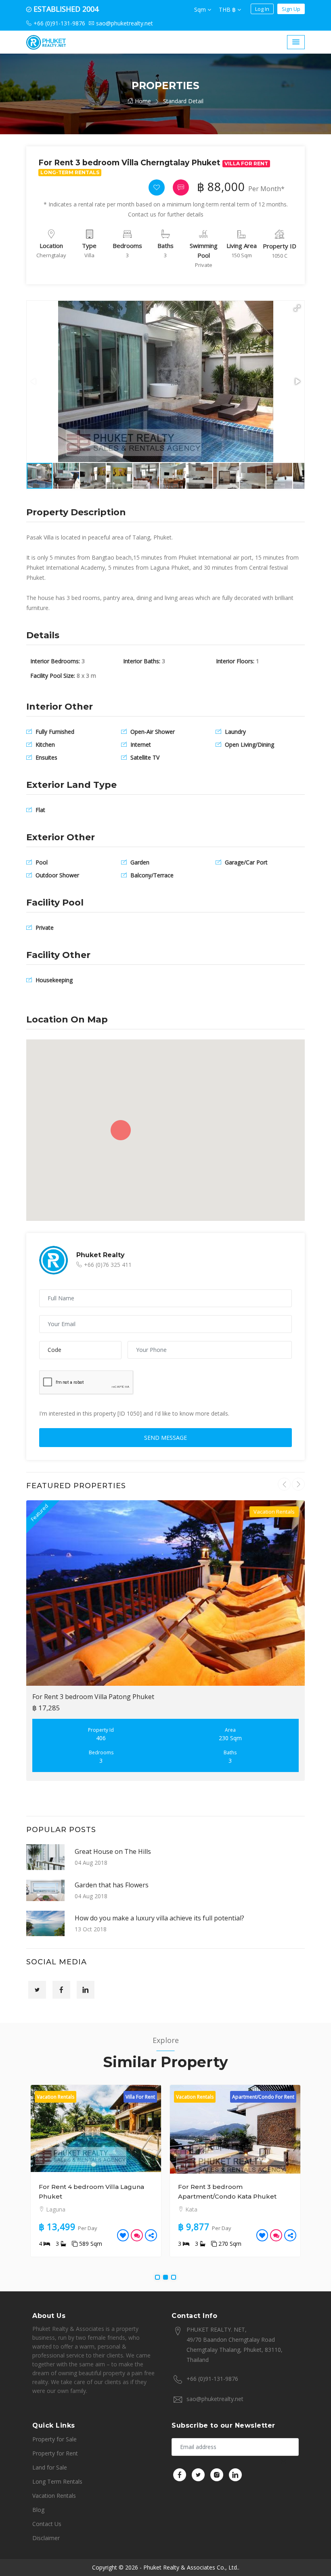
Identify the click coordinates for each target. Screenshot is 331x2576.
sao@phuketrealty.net (215, 2399)
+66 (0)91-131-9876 (212, 2379)
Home (142, 101)
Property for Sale (54, 2439)
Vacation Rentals (54, 2496)
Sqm (201, 9)
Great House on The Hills (113, 1851)
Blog (38, 2510)
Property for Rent (55, 2453)
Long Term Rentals (57, 2481)
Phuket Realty (101, 1255)
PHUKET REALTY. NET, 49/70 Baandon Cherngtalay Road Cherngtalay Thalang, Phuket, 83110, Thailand (235, 2345)
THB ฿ (228, 9)
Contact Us (47, 2524)
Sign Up (291, 9)
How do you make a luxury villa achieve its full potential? (159, 1918)
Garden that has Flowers (112, 1885)
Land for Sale (50, 2467)
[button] (297, 308)
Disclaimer (46, 2538)
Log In (262, 9)
